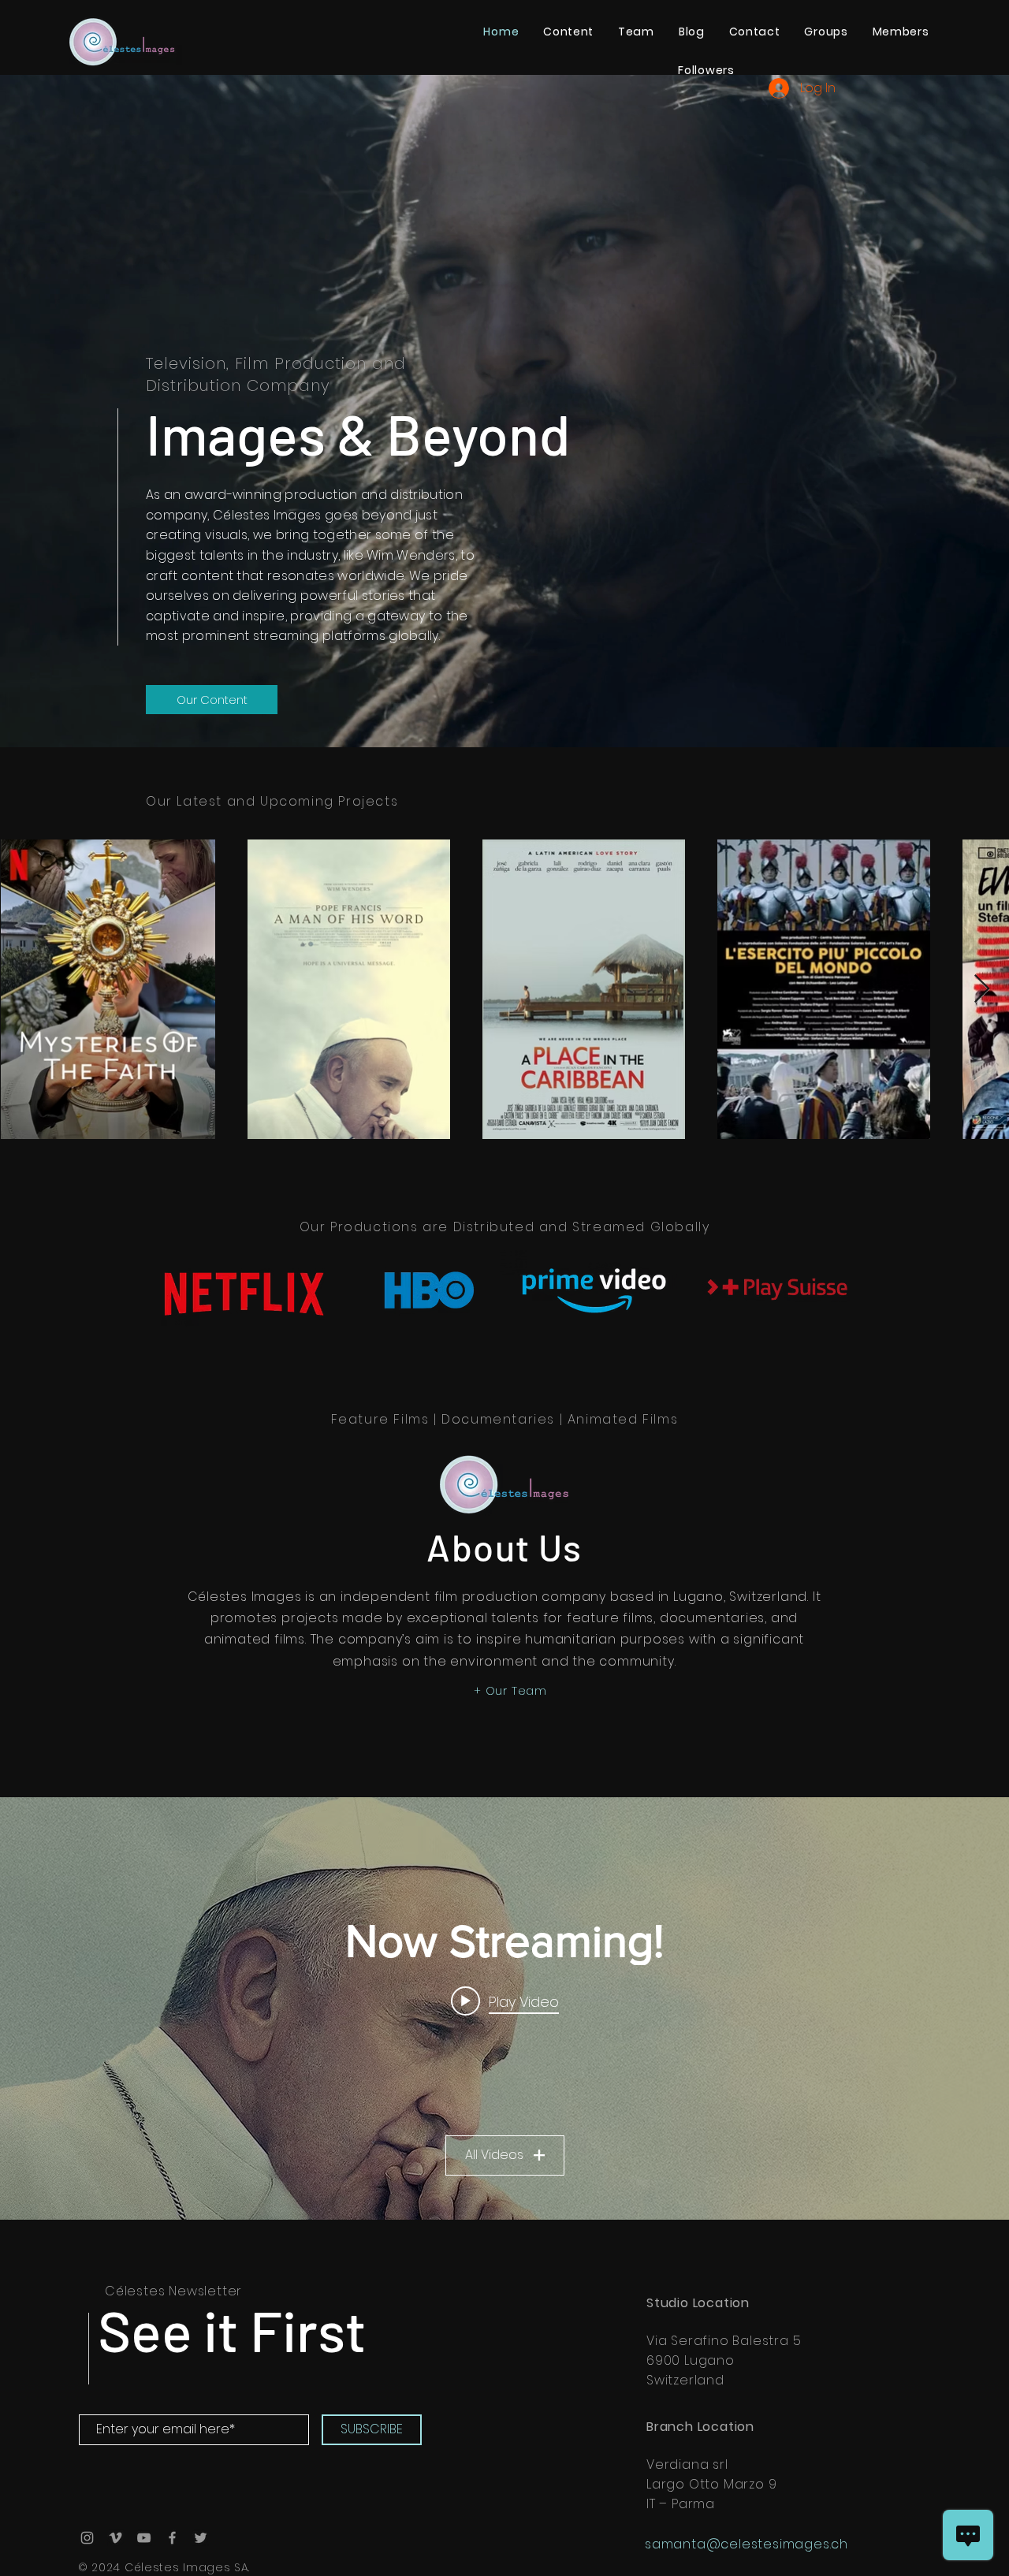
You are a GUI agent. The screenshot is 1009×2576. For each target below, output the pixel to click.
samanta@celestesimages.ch (747, 2544)
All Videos (494, 2155)
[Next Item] (982, 990)
